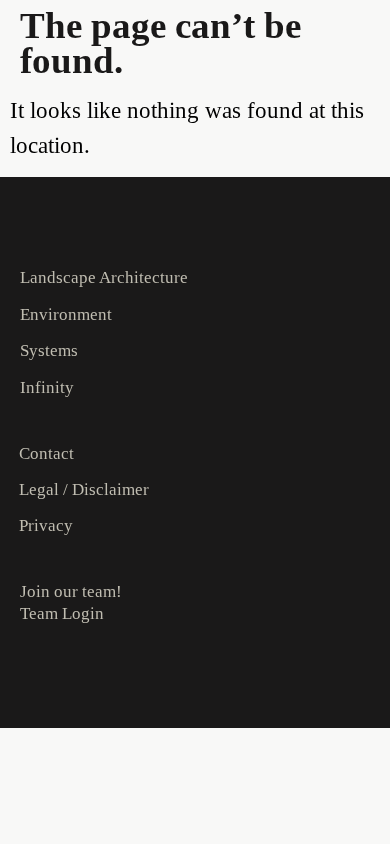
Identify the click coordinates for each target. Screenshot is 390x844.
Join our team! (71, 591)
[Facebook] (105, 679)
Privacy (46, 525)
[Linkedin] (67, 679)
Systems (49, 350)
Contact (46, 453)
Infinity (47, 387)
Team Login (62, 613)
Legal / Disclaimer (84, 489)
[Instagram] (29, 679)
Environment (66, 314)
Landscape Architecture (104, 277)
